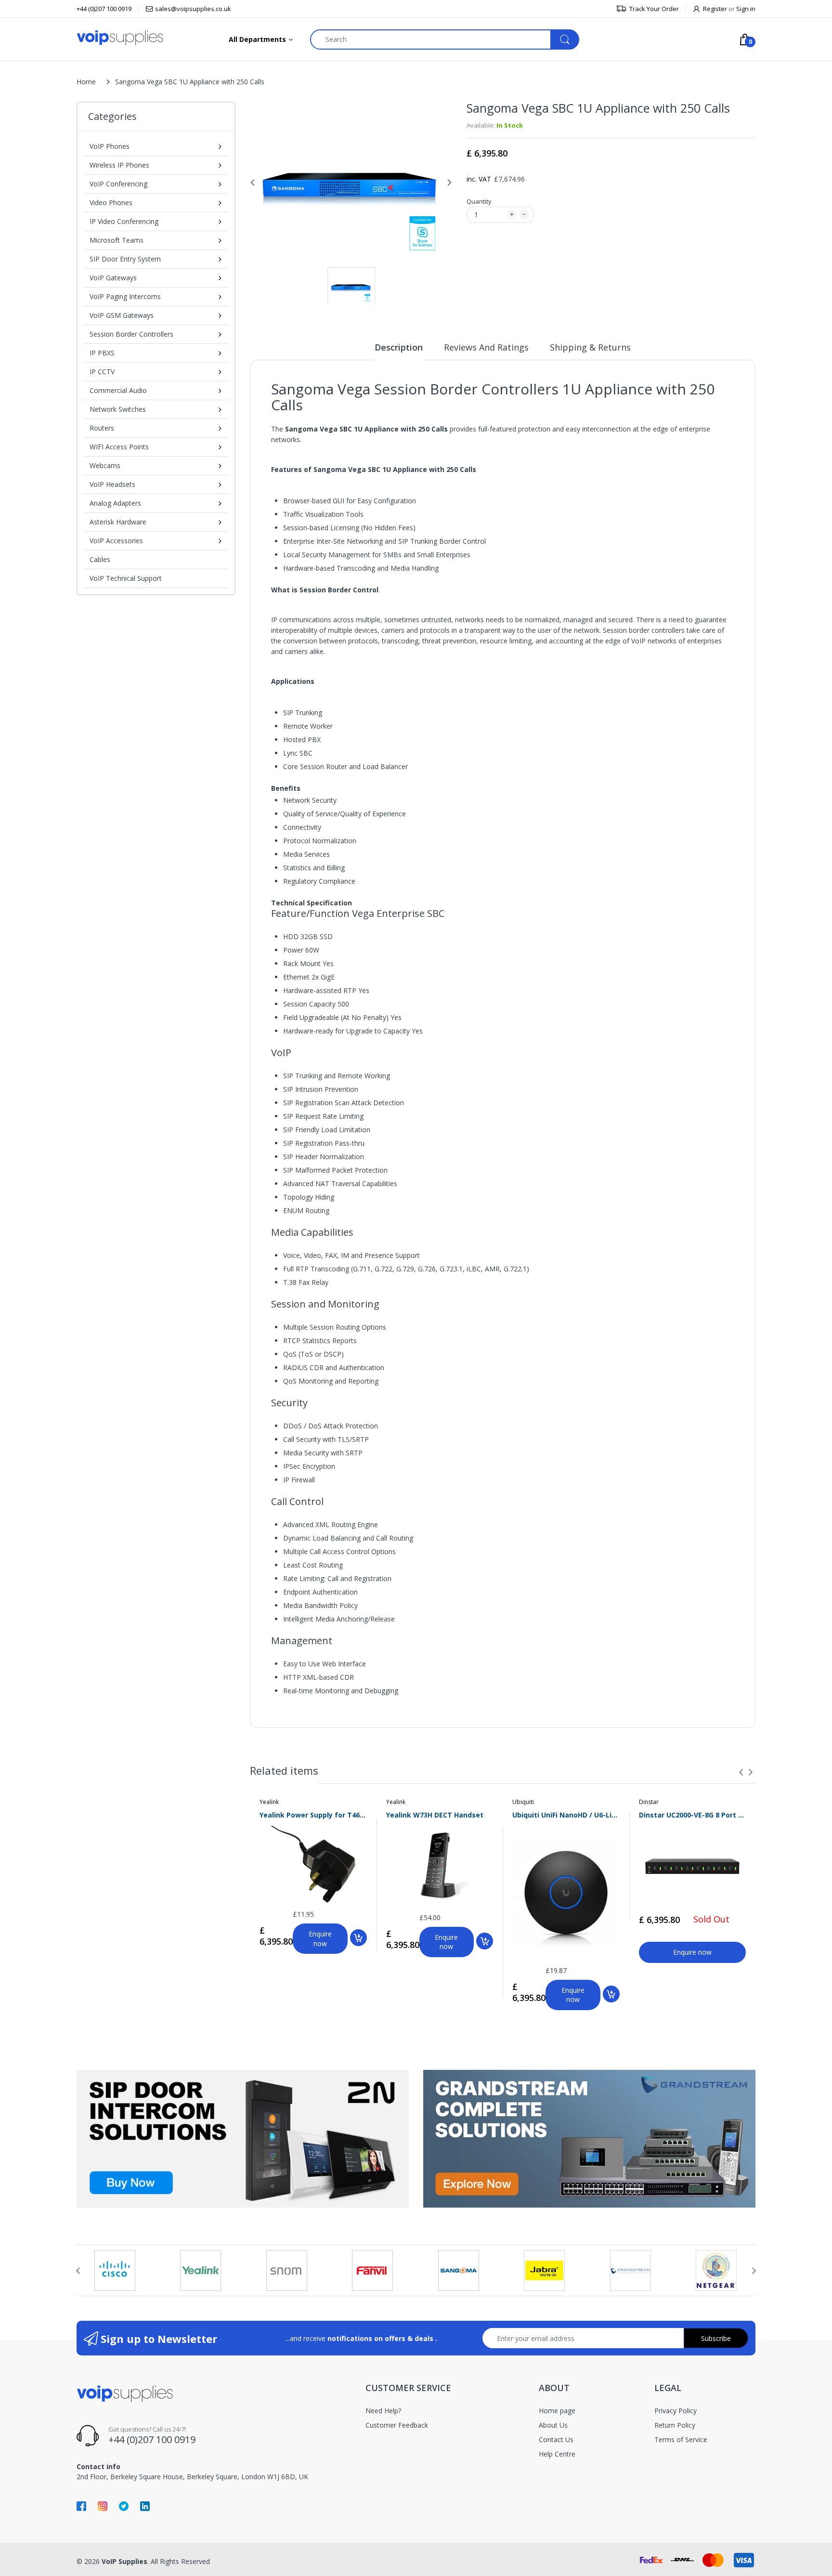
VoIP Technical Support (126, 578)
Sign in (746, 9)
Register (715, 9)
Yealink (269, 1802)
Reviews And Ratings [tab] (486, 347)
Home (86, 82)
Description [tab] (399, 347)
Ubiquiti (523, 1802)
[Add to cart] (358, 1938)
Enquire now (320, 1939)
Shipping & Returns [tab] (590, 347)
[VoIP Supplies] (120, 37)
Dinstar (649, 1802)
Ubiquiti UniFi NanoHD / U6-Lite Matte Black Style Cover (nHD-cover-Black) (566, 1815)
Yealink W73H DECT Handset (435, 1815)
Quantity (479, 201)
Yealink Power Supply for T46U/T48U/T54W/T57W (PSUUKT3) (313, 1815)
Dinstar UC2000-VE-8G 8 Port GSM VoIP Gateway (693, 1815)
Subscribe (716, 2338)
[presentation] (741, 1772)
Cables (100, 559)
